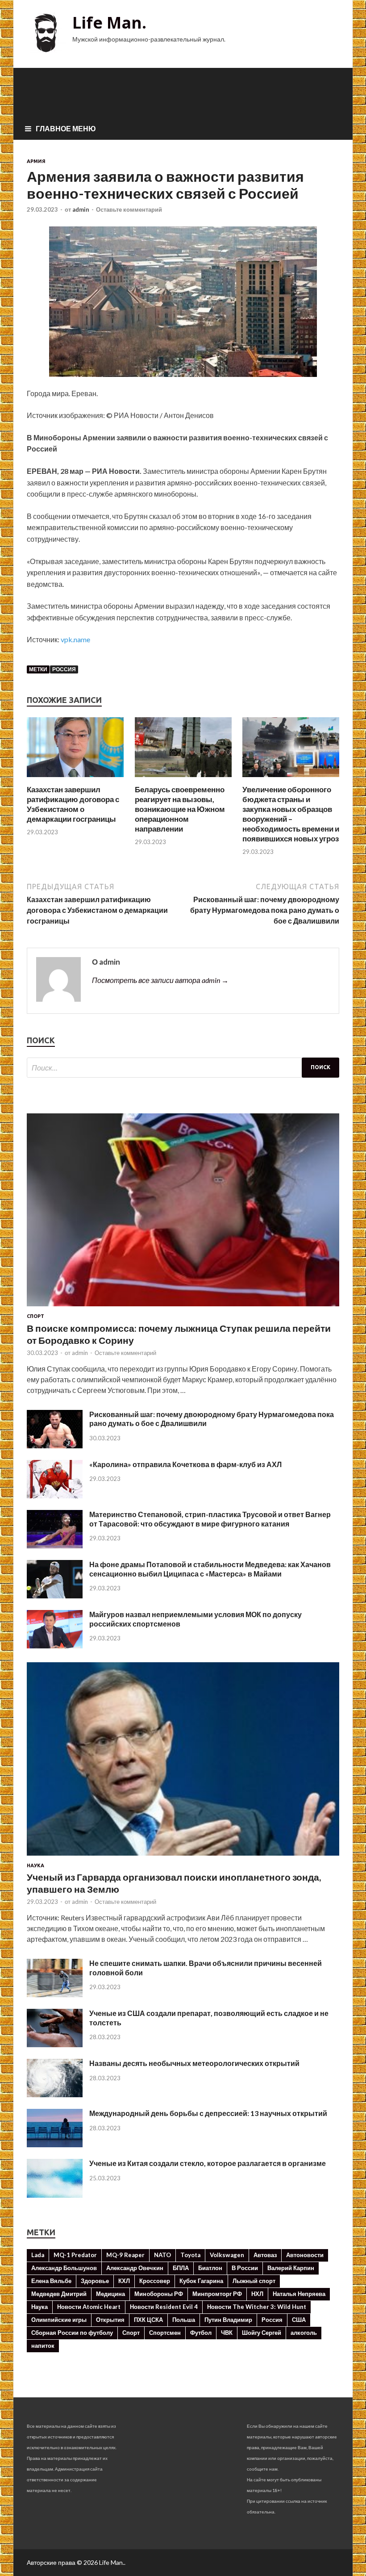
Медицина (110, 2294)
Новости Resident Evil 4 (164, 2307)
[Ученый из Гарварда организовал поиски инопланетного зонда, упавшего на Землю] (183, 1857)
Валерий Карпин (291, 2268)
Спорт (35, 1316)
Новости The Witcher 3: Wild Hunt (257, 2307)
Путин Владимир (228, 2320)
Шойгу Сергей (262, 2333)
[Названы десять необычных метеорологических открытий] (55, 2094)
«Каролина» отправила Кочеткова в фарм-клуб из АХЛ (185, 1464)
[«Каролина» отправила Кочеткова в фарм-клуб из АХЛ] (55, 1495)
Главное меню (66, 128)
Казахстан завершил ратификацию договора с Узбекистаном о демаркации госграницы (73, 804)
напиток (43, 2346)
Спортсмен (165, 2333)
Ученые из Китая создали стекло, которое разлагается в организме (208, 2163)
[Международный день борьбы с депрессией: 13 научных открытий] (55, 2144)
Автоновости (305, 2255)
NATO (162, 2255)
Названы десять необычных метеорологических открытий (194, 2063)
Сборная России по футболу (72, 2333)
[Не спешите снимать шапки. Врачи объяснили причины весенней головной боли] (55, 1994)
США (299, 2320)
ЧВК (227, 2333)
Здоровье (95, 2281)
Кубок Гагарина (201, 2281)
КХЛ (124, 2281)
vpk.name (75, 639)
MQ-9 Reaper (125, 2255)
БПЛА (181, 2268)
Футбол (201, 2333)
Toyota (190, 2255)
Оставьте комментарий (129, 209)
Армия (36, 161)
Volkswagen (227, 2255)
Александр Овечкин (135, 2268)
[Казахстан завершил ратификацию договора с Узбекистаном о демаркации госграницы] (75, 779)
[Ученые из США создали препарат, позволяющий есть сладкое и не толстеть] (55, 2044)
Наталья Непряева (299, 2294)
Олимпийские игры (59, 2320)
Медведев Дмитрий (59, 2294)
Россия (64, 669)
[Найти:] (183, 1068)
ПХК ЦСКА (148, 2320)
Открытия (110, 2320)
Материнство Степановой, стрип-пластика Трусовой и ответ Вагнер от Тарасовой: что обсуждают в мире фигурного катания (210, 1519)
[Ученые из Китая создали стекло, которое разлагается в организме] (55, 2195)
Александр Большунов (64, 2268)
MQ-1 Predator (75, 2255)
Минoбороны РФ (159, 2294)
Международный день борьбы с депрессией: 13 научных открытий (208, 2113)
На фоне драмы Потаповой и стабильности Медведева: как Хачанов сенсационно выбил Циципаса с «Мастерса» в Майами (210, 1569)
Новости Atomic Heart (89, 2307)
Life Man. (109, 23)
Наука (35, 1865)
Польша (184, 2320)
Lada (38, 2255)
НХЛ (257, 2294)
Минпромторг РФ (217, 2294)
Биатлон (210, 2268)
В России (245, 2268)
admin (81, 209)
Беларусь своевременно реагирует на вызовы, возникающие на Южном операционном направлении (180, 809)
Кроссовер (155, 2281)
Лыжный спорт (254, 2281)
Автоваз (265, 2255)
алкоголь (304, 2333)
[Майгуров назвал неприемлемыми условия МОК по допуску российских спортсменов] (55, 1646)
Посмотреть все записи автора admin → (160, 980)
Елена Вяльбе (51, 2281)
